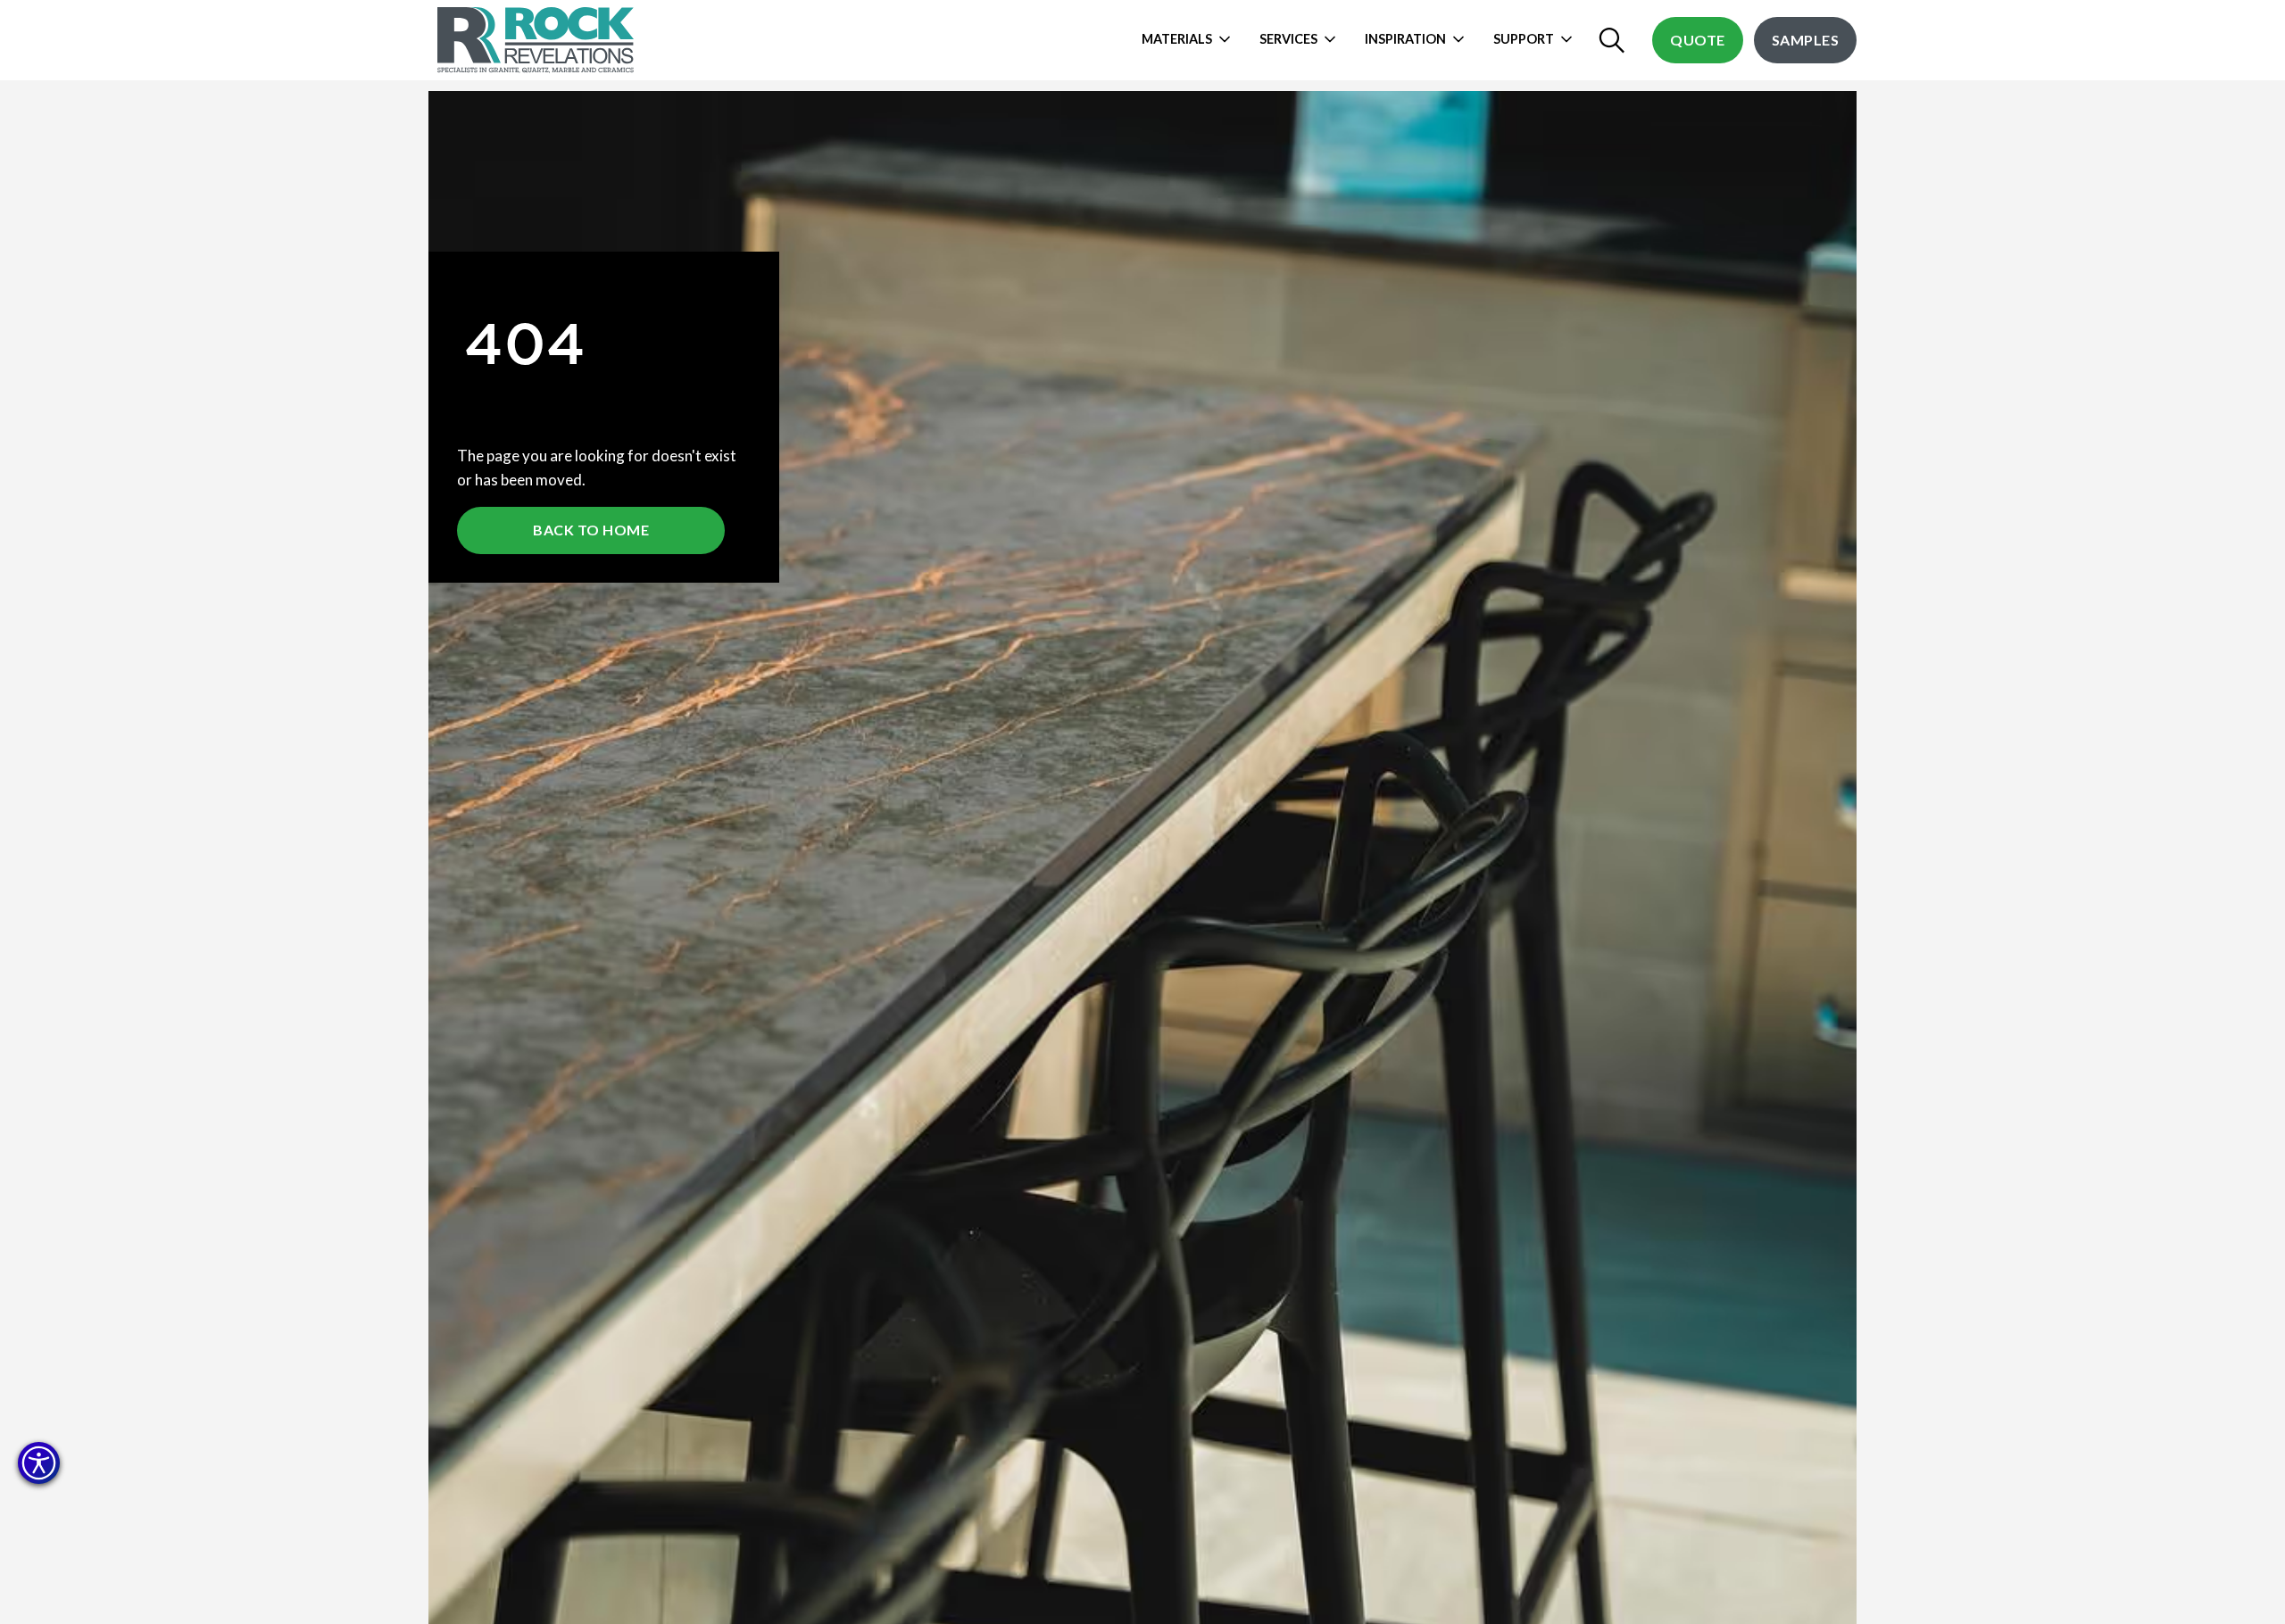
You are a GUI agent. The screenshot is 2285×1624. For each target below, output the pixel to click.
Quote (1698, 40)
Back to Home (591, 530)
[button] (39, 1463)
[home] (538, 40)
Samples (1806, 40)
